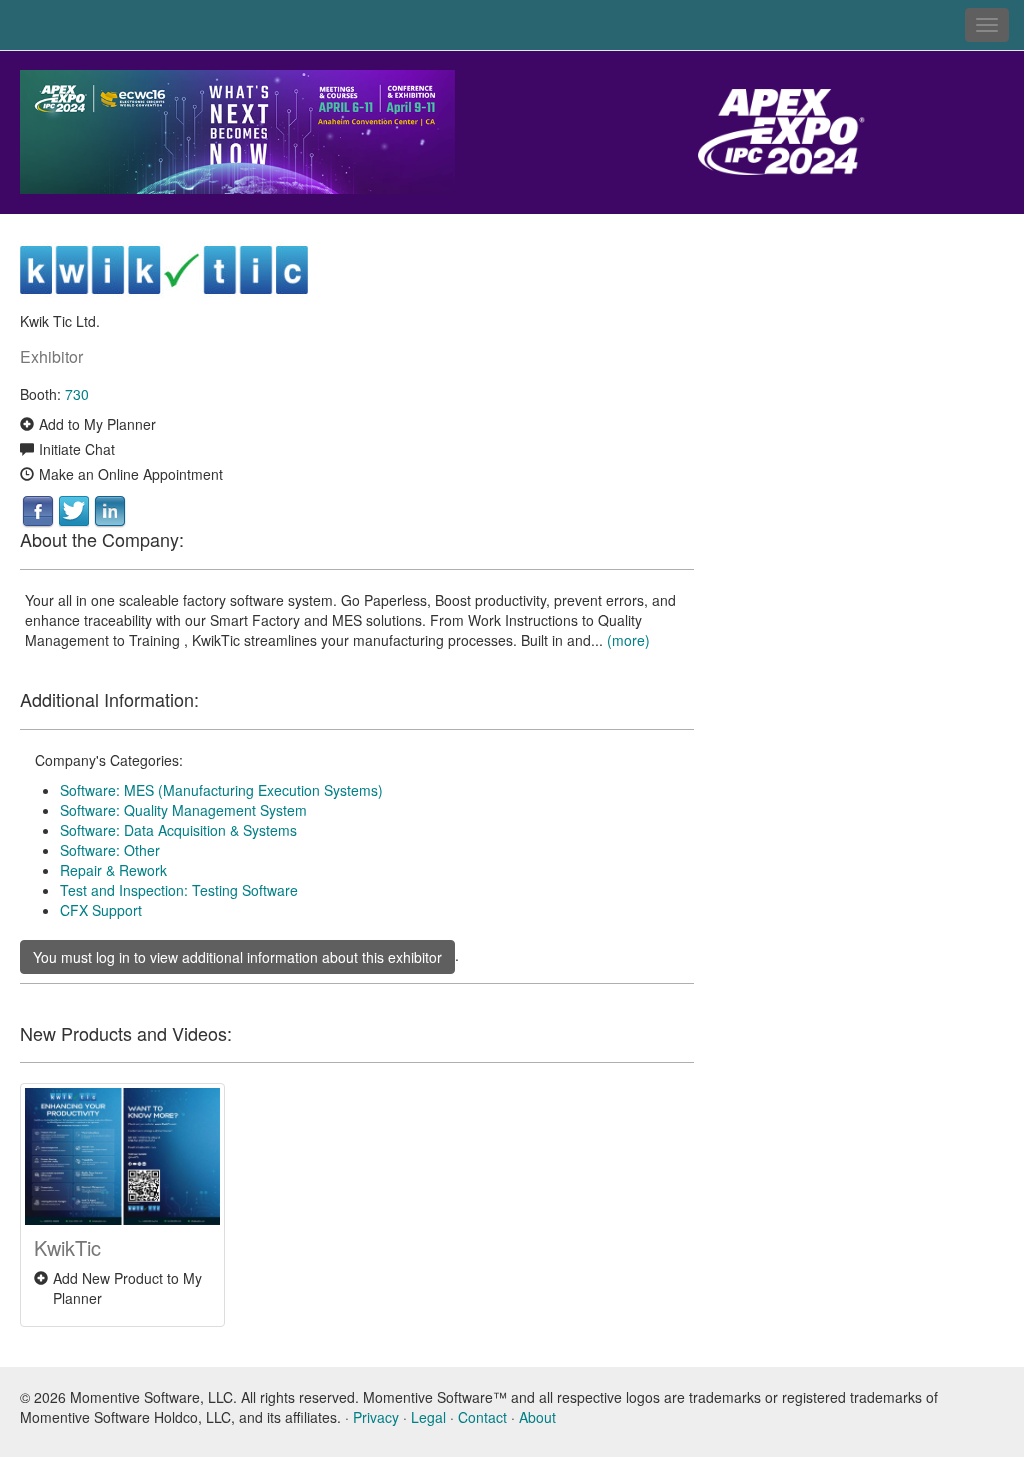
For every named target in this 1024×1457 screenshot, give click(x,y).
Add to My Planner (97, 424)
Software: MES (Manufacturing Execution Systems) (221, 790)
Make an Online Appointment (131, 474)
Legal (428, 1417)
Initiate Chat (77, 449)
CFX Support (101, 910)
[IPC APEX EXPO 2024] (256, 130)
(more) (628, 640)
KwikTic (67, 1247)
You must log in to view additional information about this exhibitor (237, 957)
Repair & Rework (113, 870)
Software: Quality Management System (183, 810)
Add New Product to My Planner (127, 1288)
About (537, 1417)
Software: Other (110, 850)
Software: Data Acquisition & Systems (178, 830)
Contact (482, 1417)
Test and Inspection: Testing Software (179, 890)
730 (77, 394)
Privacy (376, 1417)
